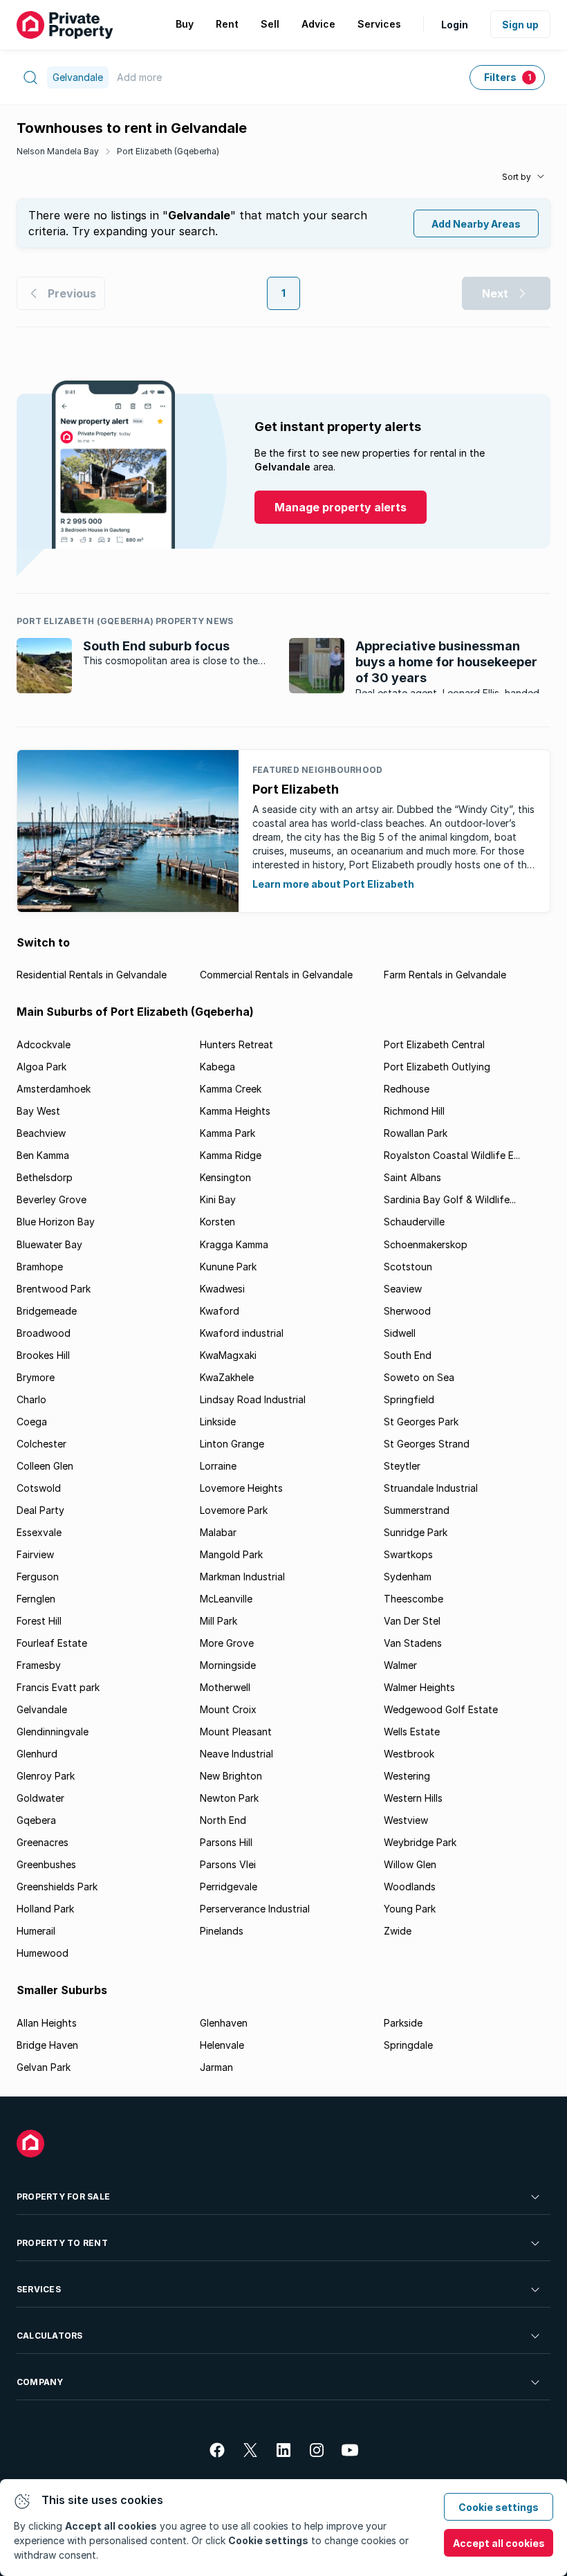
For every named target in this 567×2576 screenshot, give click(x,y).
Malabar (218, 1532)
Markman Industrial (242, 1577)
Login (455, 25)
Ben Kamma (43, 1155)
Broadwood (44, 1333)
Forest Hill (39, 1621)
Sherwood (407, 1311)
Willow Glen (410, 1864)
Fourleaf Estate (52, 1643)
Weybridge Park (420, 1842)
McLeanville (226, 1599)
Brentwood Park (54, 1289)
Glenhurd (37, 1754)
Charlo (31, 1399)
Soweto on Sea (419, 1377)
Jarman (216, 2067)
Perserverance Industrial (255, 1909)
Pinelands (222, 1931)
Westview (406, 1820)
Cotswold (39, 1488)
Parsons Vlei (228, 1864)
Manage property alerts (341, 507)
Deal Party (40, 1510)
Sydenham (408, 1577)
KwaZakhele (227, 1377)
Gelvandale (42, 1709)
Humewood (43, 1953)
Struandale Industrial (431, 1488)
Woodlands (410, 1887)
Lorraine (218, 1466)
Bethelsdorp (45, 1177)
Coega (32, 1422)
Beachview (41, 1133)
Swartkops (408, 1554)
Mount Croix (228, 1709)
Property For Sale (63, 2196)
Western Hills (413, 1798)
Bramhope (40, 1267)
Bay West (38, 1111)
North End (223, 1820)
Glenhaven (224, 2023)
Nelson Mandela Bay (58, 151)
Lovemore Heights (241, 1488)
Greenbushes (46, 1864)
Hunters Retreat (236, 1044)
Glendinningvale (53, 1732)
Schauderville (414, 1222)
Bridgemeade (47, 1311)
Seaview (403, 1289)
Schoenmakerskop (426, 1244)
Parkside (403, 2023)
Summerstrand (417, 1510)
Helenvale (222, 2045)
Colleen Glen (45, 1466)
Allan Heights (47, 2023)
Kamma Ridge (231, 1155)
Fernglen (36, 1599)
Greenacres (43, 1842)
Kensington (225, 1177)
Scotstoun (408, 1267)
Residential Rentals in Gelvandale (92, 975)
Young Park (410, 1909)
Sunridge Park (416, 1532)
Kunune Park (228, 1267)
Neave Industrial (236, 1754)
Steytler (402, 1466)
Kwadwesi (222, 1289)
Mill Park (219, 1621)
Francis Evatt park (58, 1687)
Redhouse (407, 1089)
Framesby (39, 1665)
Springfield (409, 1399)
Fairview (35, 1554)
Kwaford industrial (242, 1333)
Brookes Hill (43, 1355)
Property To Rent (62, 2243)
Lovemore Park (234, 1510)
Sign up (520, 25)
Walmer (400, 1665)
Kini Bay (218, 1199)
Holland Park (45, 1909)
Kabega (217, 1067)
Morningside (228, 1665)
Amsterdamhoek (54, 1089)
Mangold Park (231, 1554)
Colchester (41, 1444)
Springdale (408, 2045)
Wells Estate (412, 1732)
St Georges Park (421, 1422)
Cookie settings (499, 2507)
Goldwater (40, 1798)
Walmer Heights (419, 1687)
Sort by (517, 177)
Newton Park (229, 1798)
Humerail (36, 1931)
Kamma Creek (231, 1089)
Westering (407, 1776)
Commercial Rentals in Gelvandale (276, 975)
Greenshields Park (57, 1887)
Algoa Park (41, 1067)
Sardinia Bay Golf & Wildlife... (450, 1199)
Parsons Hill (226, 1842)
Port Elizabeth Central (434, 1044)
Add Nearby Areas (476, 224)
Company (40, 2382)
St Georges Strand (427, 1444)
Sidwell (400, 1333)
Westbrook (409, 1754)
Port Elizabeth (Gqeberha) (168, 151)
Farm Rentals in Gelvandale (445, 975)
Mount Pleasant (236, 1732)
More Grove (227, 1643)
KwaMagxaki (228, 1355)
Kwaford (220, 1311)
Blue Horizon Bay (56, 1222)
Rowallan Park (416, 1133)
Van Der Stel (412, 1621)
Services (39, 2289)
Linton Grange (232, 1444)
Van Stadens (413, 1643)
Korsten (217, 1222)
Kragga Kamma (234, 1244)
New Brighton (231, 1776)
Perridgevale (229, 1887)
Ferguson (38, 1577)
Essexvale (39, 1532)
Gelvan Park (44, 2067)
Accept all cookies (499, 2543)
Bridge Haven (47, 2045)
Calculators (50, 2336)
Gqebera (36, 1820)
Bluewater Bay (49, 1244)
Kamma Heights (235, 1111)
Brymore (36, 1377)
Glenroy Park (46, 1776)
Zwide (398, 1931)
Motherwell (225, 1687)
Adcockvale (44, 1044)
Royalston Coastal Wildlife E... (452, 1155)
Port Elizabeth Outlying (437, 1067)
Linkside (218, 1422)
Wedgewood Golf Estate (441, 1709)
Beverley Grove (52, 1199)
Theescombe (413, 1599)
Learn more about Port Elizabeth (333, 884)
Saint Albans (412, 1177)
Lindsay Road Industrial (253, 1399)
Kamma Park (227, 1133)
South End (408, 1355)
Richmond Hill (414, 1111)
